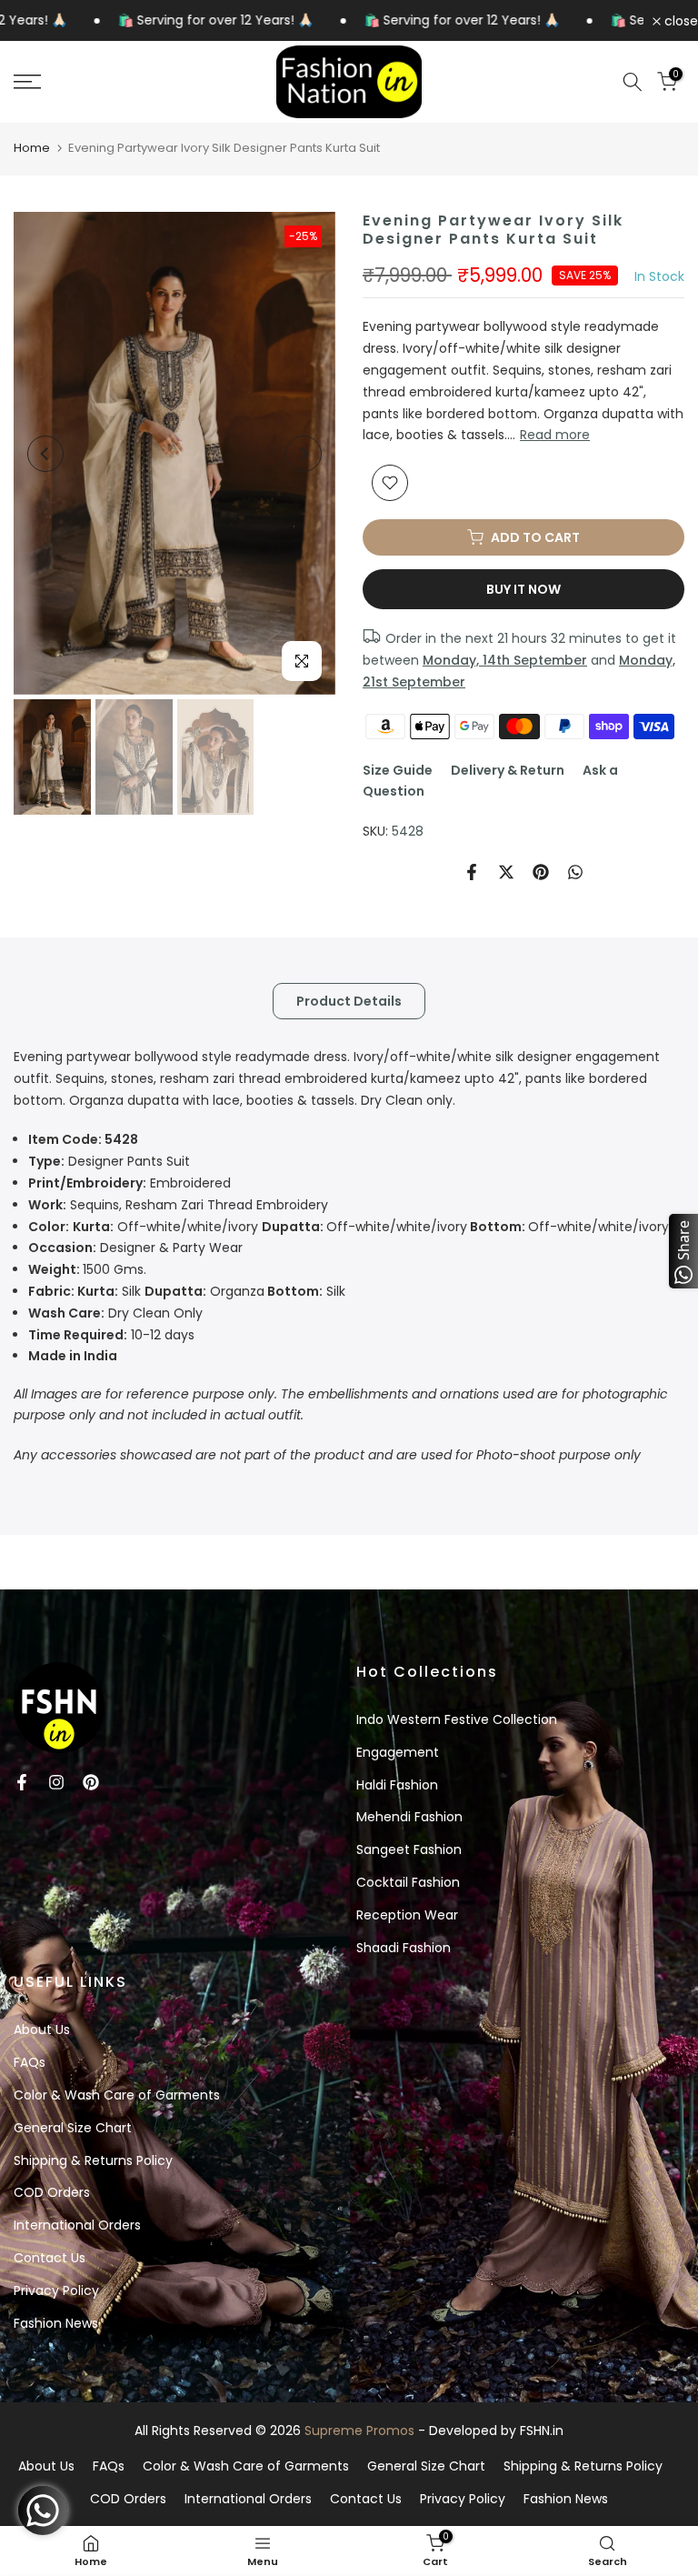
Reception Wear (407, 1915)
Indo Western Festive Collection (457, 1719)
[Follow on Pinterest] (91, 1782)
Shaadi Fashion (404, 1948)
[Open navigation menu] (116, 82)
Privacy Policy (56, 2290)
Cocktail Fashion (408, 1882)
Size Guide (398, 770)
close (679, 21)
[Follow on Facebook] (22, 1782)
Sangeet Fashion (409, 1849)
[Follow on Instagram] (56, 1782)
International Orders (77, 2225)
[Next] (304, 454)
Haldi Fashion (397, 1785)
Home (32, 148)
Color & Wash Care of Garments (117, 2095)
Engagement (398, 1752)
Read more (555, 435)
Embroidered (130, 1183)
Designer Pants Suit (109, 1161)
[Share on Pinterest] (541, 872)
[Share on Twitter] (506, 872)
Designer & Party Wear (135, 1248)
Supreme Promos (359, 2431)
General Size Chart (73, 2128)
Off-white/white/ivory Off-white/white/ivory (349, 1227)
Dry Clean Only (115, 1313)
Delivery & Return (508, 770)
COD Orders (52, 2192)
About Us (42, 2030)
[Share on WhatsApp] (575, 872)
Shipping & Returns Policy (93, 2160)
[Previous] (45, 454)
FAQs (30, 2062)
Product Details (349, 1001)
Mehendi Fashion (409, 1817)
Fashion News (56, 2323)
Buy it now (523, 589)
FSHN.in (542, 2431)
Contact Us (50, 2258)
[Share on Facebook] (472, 872)
